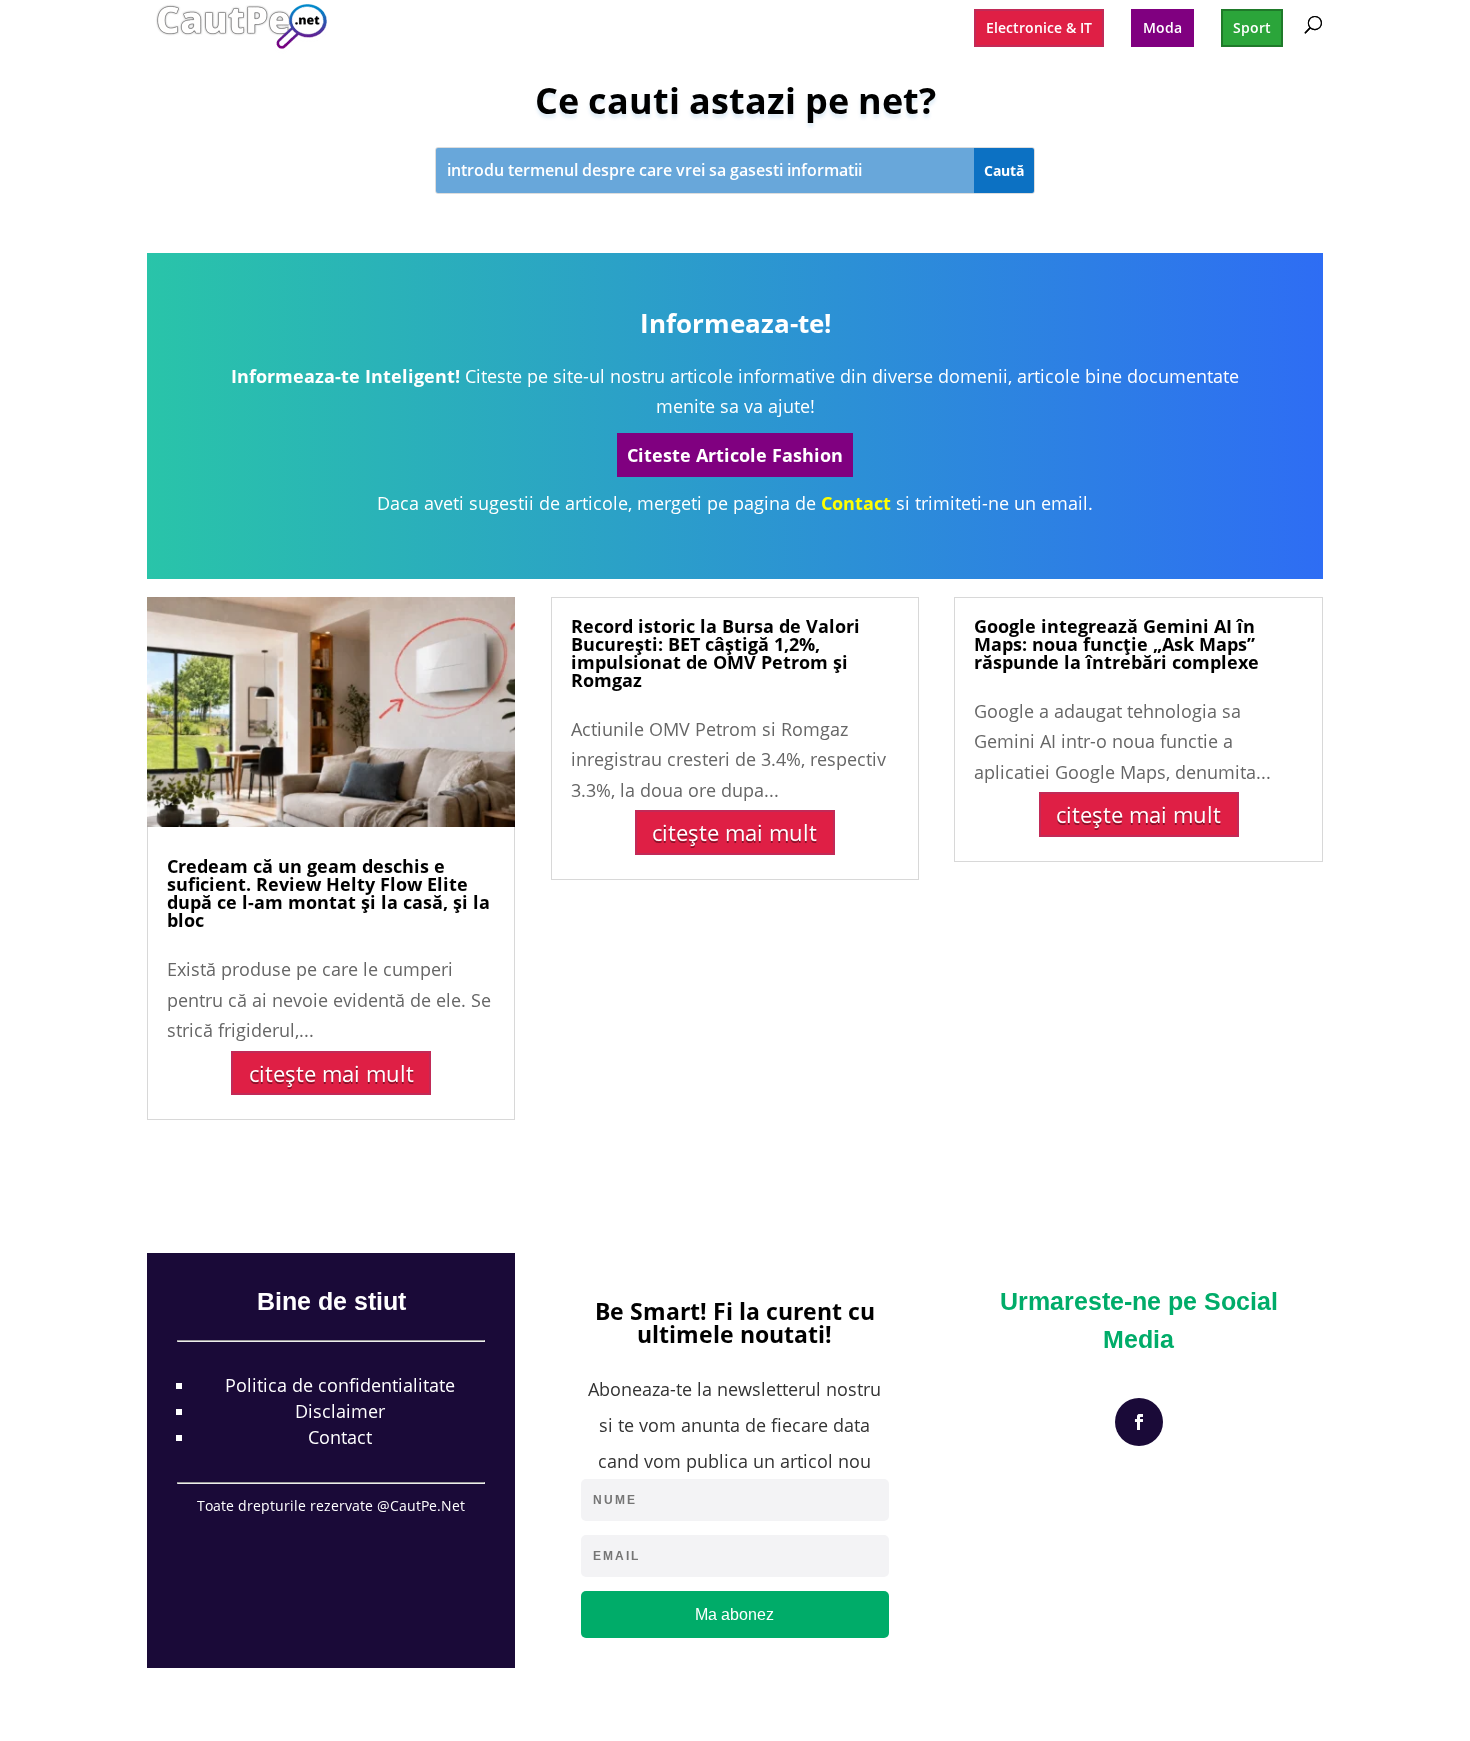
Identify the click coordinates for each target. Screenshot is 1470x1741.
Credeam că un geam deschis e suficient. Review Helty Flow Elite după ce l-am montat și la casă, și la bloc (328, 893)
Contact (340, 1437)
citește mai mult (331, 1073)
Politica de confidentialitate (340, 1385)
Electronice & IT (1039, 27)
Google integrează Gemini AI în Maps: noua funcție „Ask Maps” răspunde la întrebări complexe (1116, 644)
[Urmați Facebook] (1139, 1422)
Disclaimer (340, 1411)
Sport (1252, 27)
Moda (1162, 27)
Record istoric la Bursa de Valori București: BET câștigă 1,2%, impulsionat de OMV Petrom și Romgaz (715, 653)
